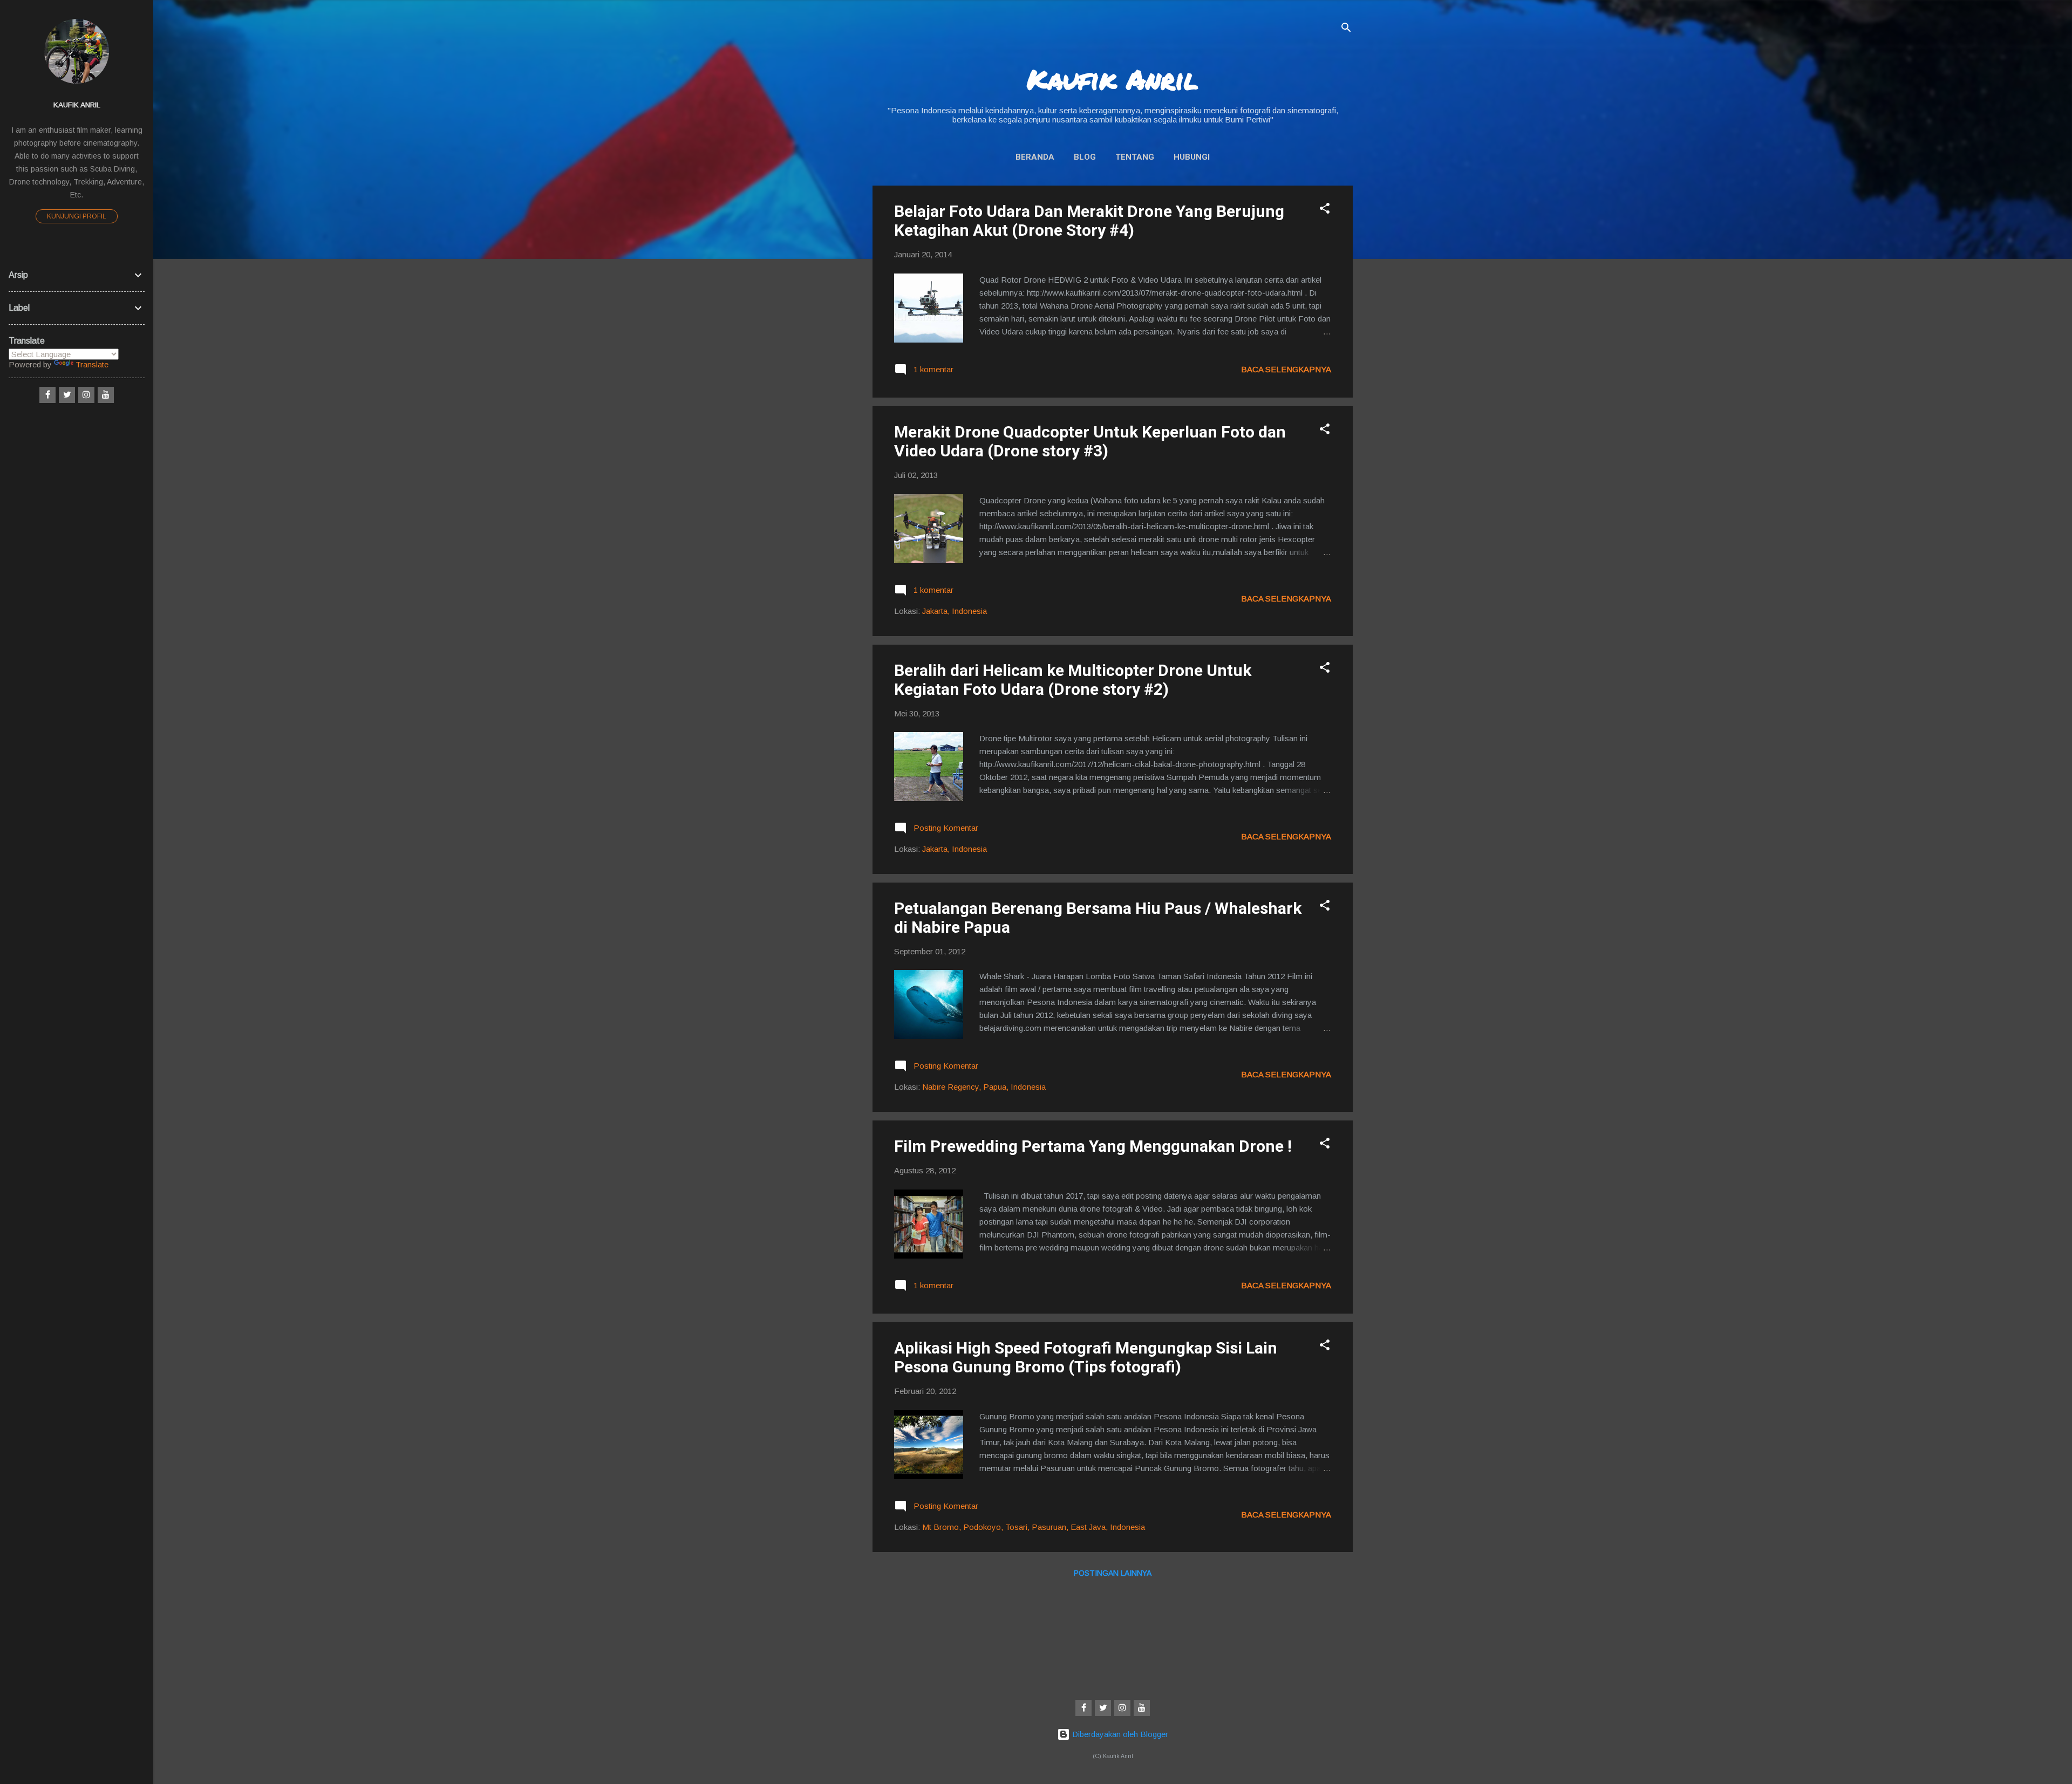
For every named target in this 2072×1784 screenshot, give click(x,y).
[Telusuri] (1346, 29)
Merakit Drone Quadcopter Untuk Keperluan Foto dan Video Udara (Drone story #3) (1090, 441)
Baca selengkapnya (1286, 369)
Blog (1085, 157)
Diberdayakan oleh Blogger (1119, 1734)
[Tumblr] (1142, 1708)
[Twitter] (1103, 1708)
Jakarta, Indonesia (955, 611)
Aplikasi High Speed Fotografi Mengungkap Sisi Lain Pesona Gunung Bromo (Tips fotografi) (1086, 1357)
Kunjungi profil (77, 216)
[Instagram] (1122, 1708)
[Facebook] (1083, 1708)
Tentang (1135, 157)
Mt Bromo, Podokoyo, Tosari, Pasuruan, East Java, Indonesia (1034, 1527)
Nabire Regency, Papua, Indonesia (984, 1087)
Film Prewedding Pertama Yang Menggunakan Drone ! (1093, 1146)
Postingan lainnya (1113, 1573)
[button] (1325, 210)
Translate (92, 364)
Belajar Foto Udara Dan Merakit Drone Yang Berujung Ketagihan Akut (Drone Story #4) (1089, 221)
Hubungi (1192, 157)
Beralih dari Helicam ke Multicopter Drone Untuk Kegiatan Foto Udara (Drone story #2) (1073, 680)
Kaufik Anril (1113, 79)
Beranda (1035, 157)
